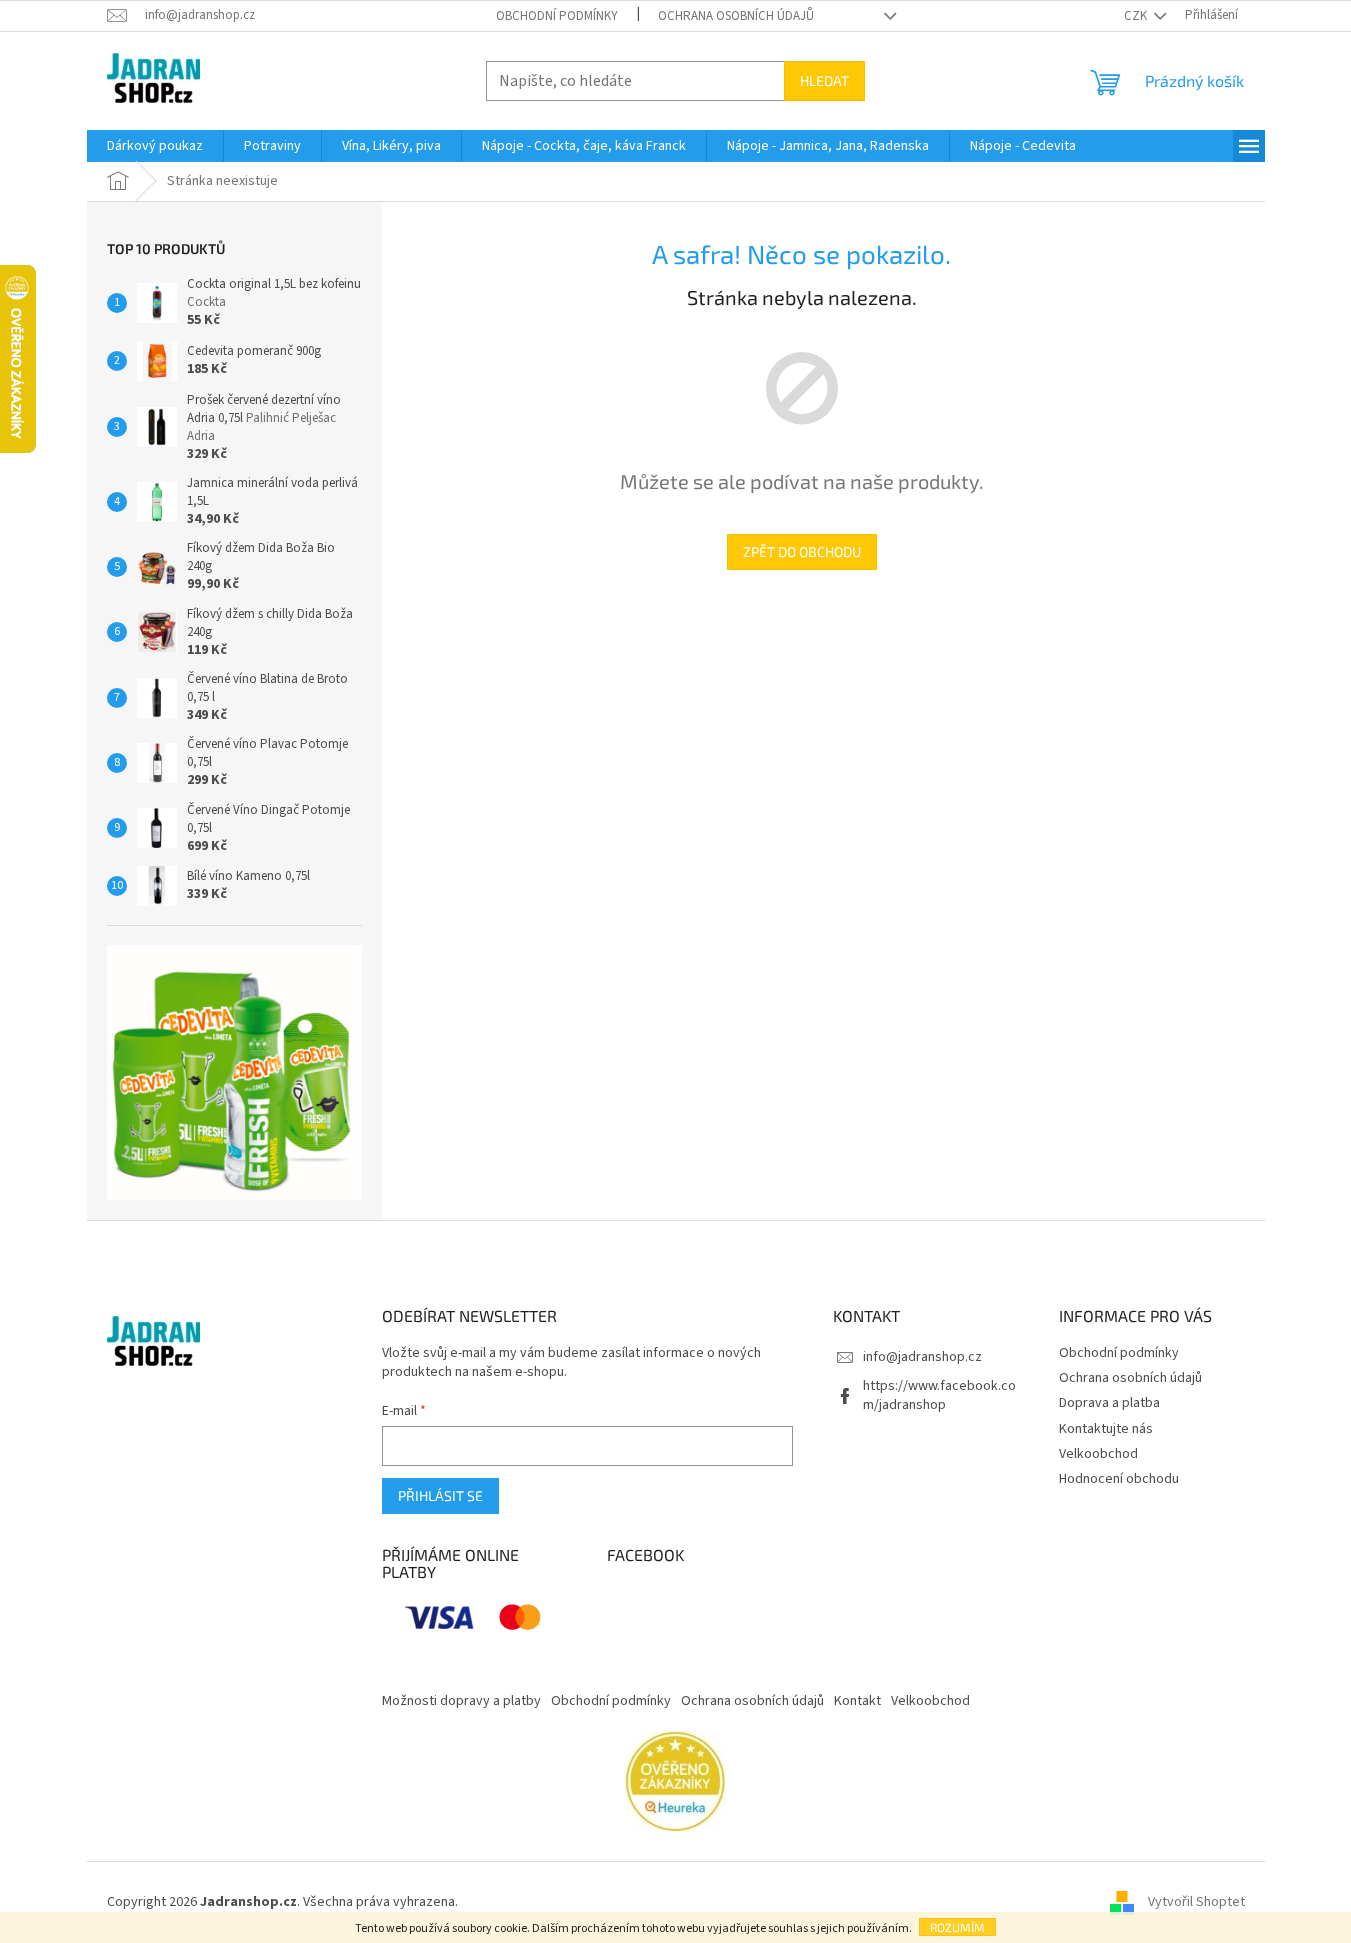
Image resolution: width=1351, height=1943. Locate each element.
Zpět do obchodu (802, 551)
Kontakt (857, 1701)
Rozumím (957, 1927)
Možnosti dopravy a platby (461, 1701)
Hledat (824, 80)
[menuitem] (155, 146)
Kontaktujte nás (1106, 1429)
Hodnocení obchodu (1119, 1479)
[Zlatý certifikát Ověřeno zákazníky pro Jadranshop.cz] (675, 1781)
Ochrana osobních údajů (736, 16)
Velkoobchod (1098, 1454)
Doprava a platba (1109, 1403)
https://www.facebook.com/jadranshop (939, 1395)
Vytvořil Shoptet (1196, 1902)
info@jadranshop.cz (922, 1357)
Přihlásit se (440, 1495)
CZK (1137, 16)
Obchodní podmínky (557, 16)
